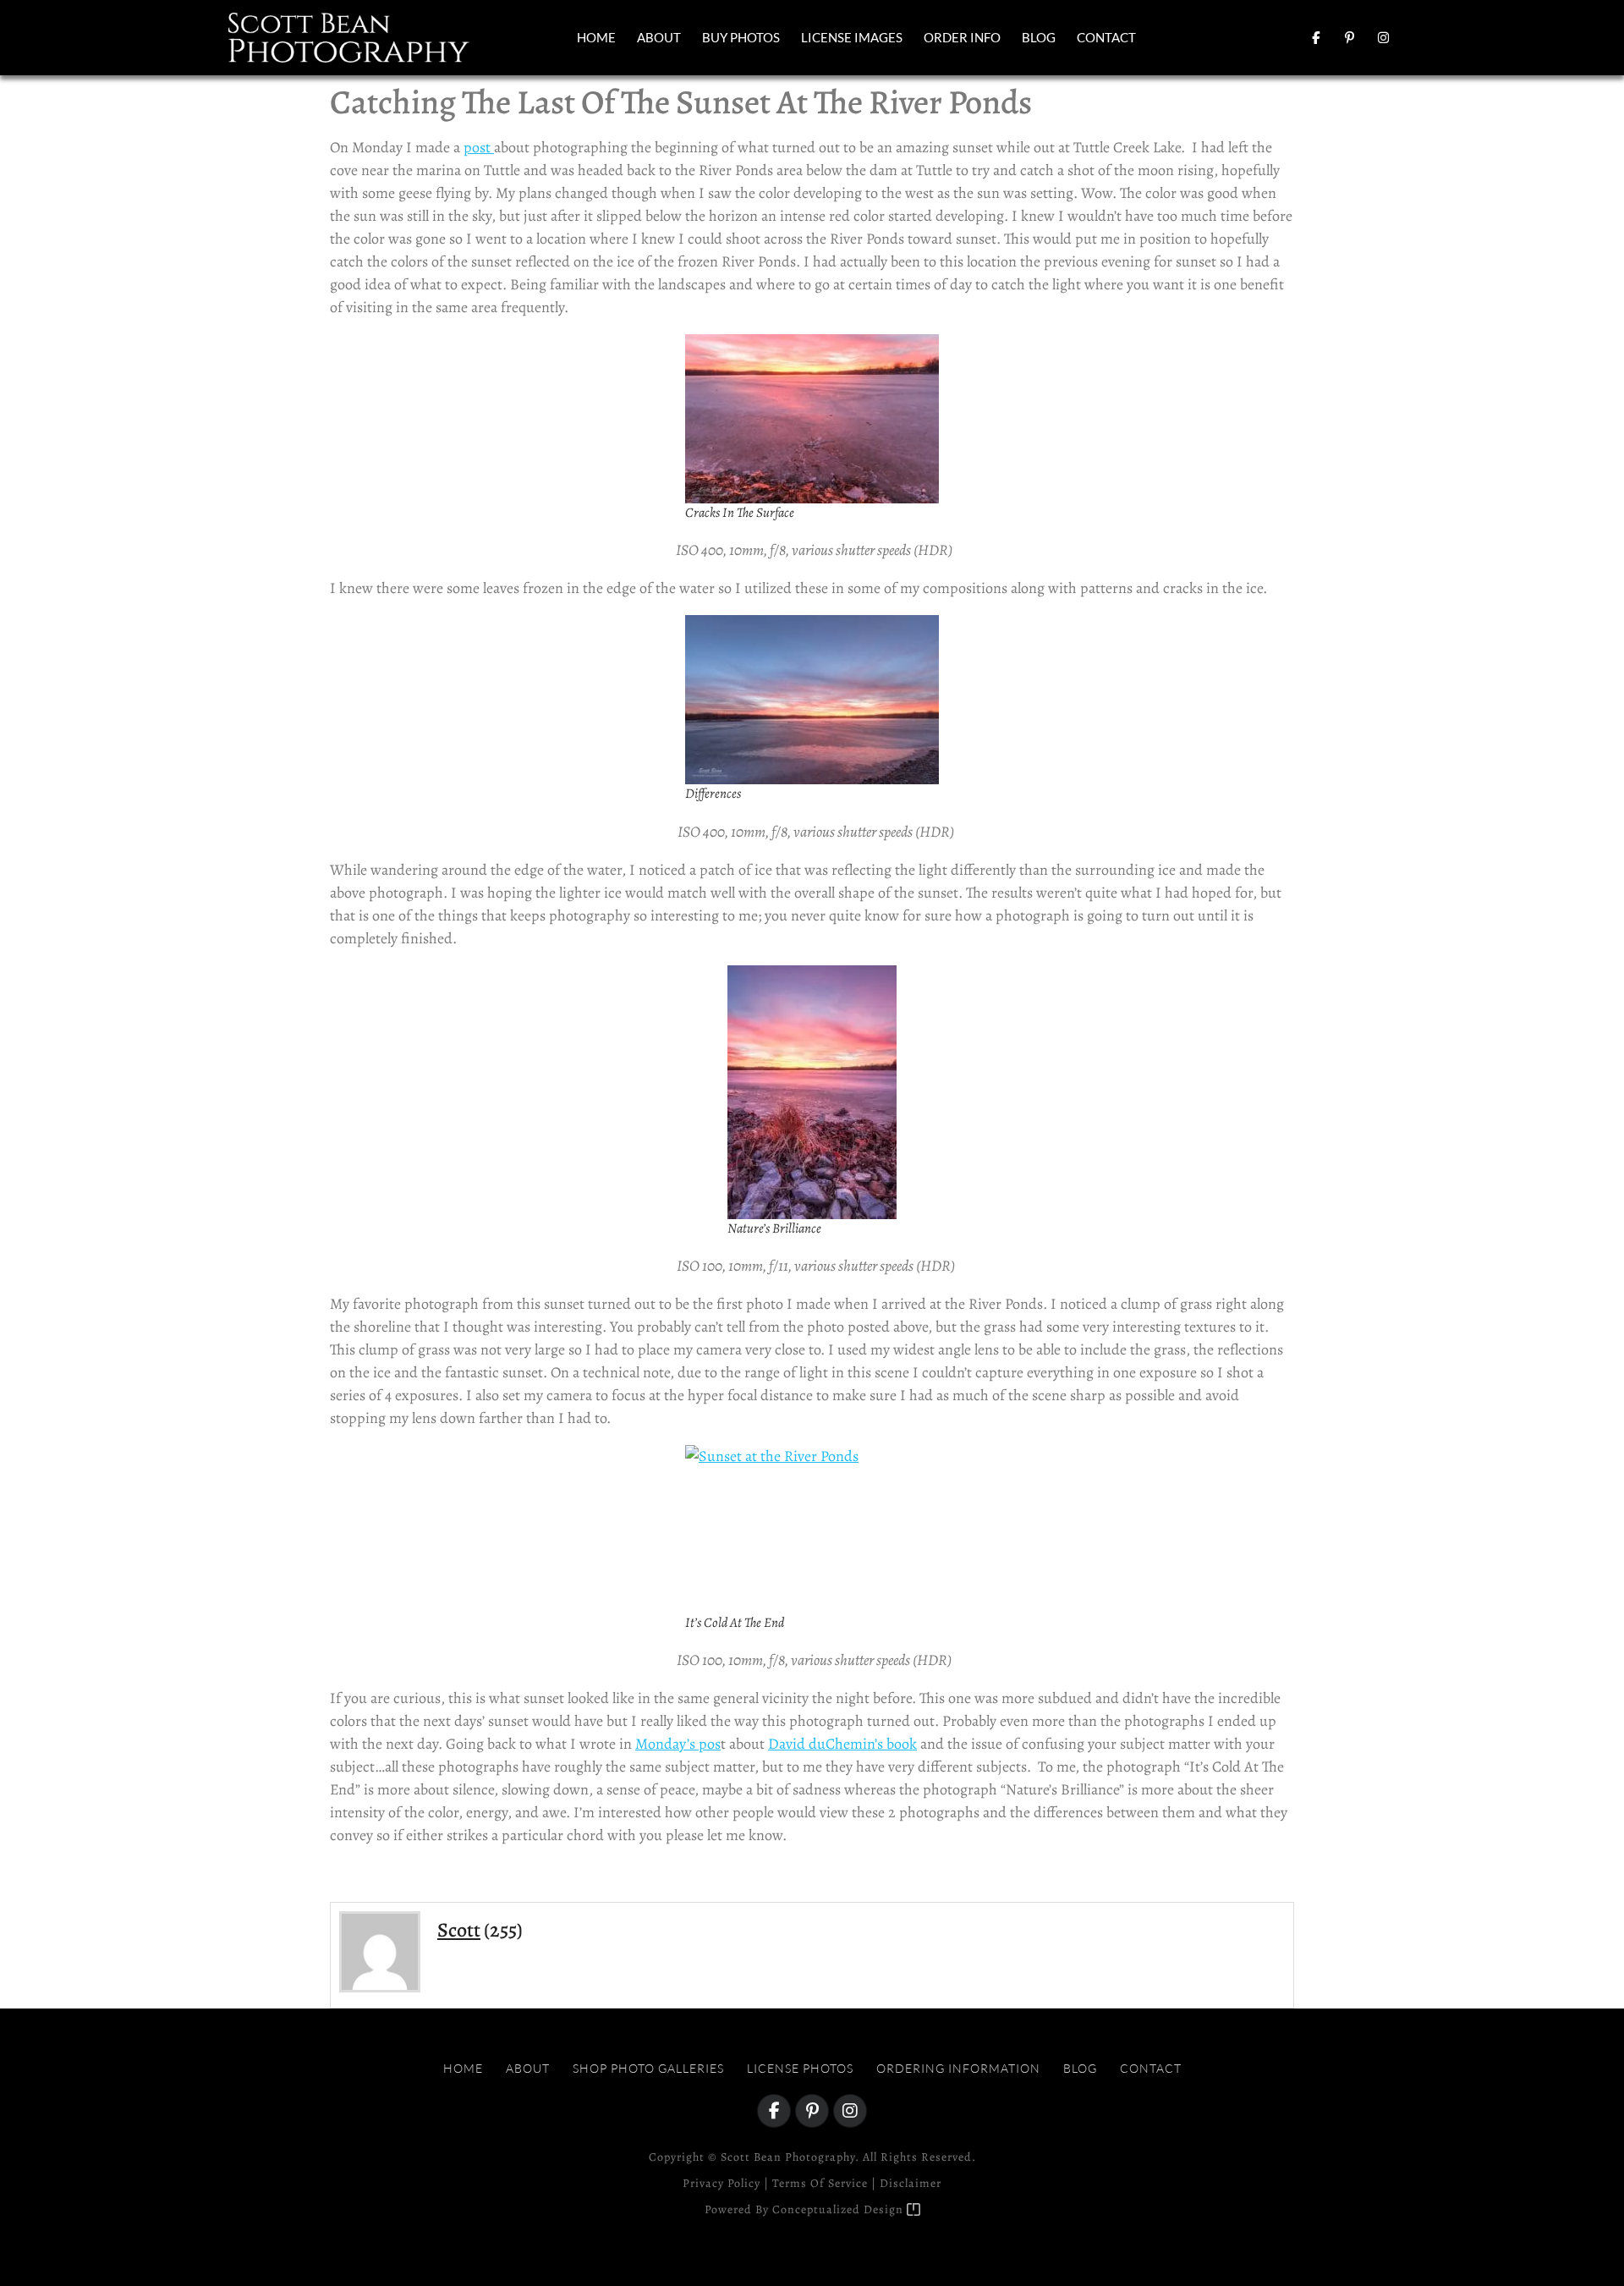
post (479, 147)
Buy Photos (741, 37)
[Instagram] (1383, 37)
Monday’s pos (678, 1744)
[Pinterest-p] (1349, 37)
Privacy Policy (721, 2183)
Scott (459, 1930)
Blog (1039, 37)
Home (596, 37)
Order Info (962, 37)
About (659, 37)
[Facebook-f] (1315, 37)
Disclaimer (911, 2183)
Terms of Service (820, 2183)
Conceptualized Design (839, 2209)
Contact (1106, 37)
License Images (852, 37)
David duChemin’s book (842, 1744)
